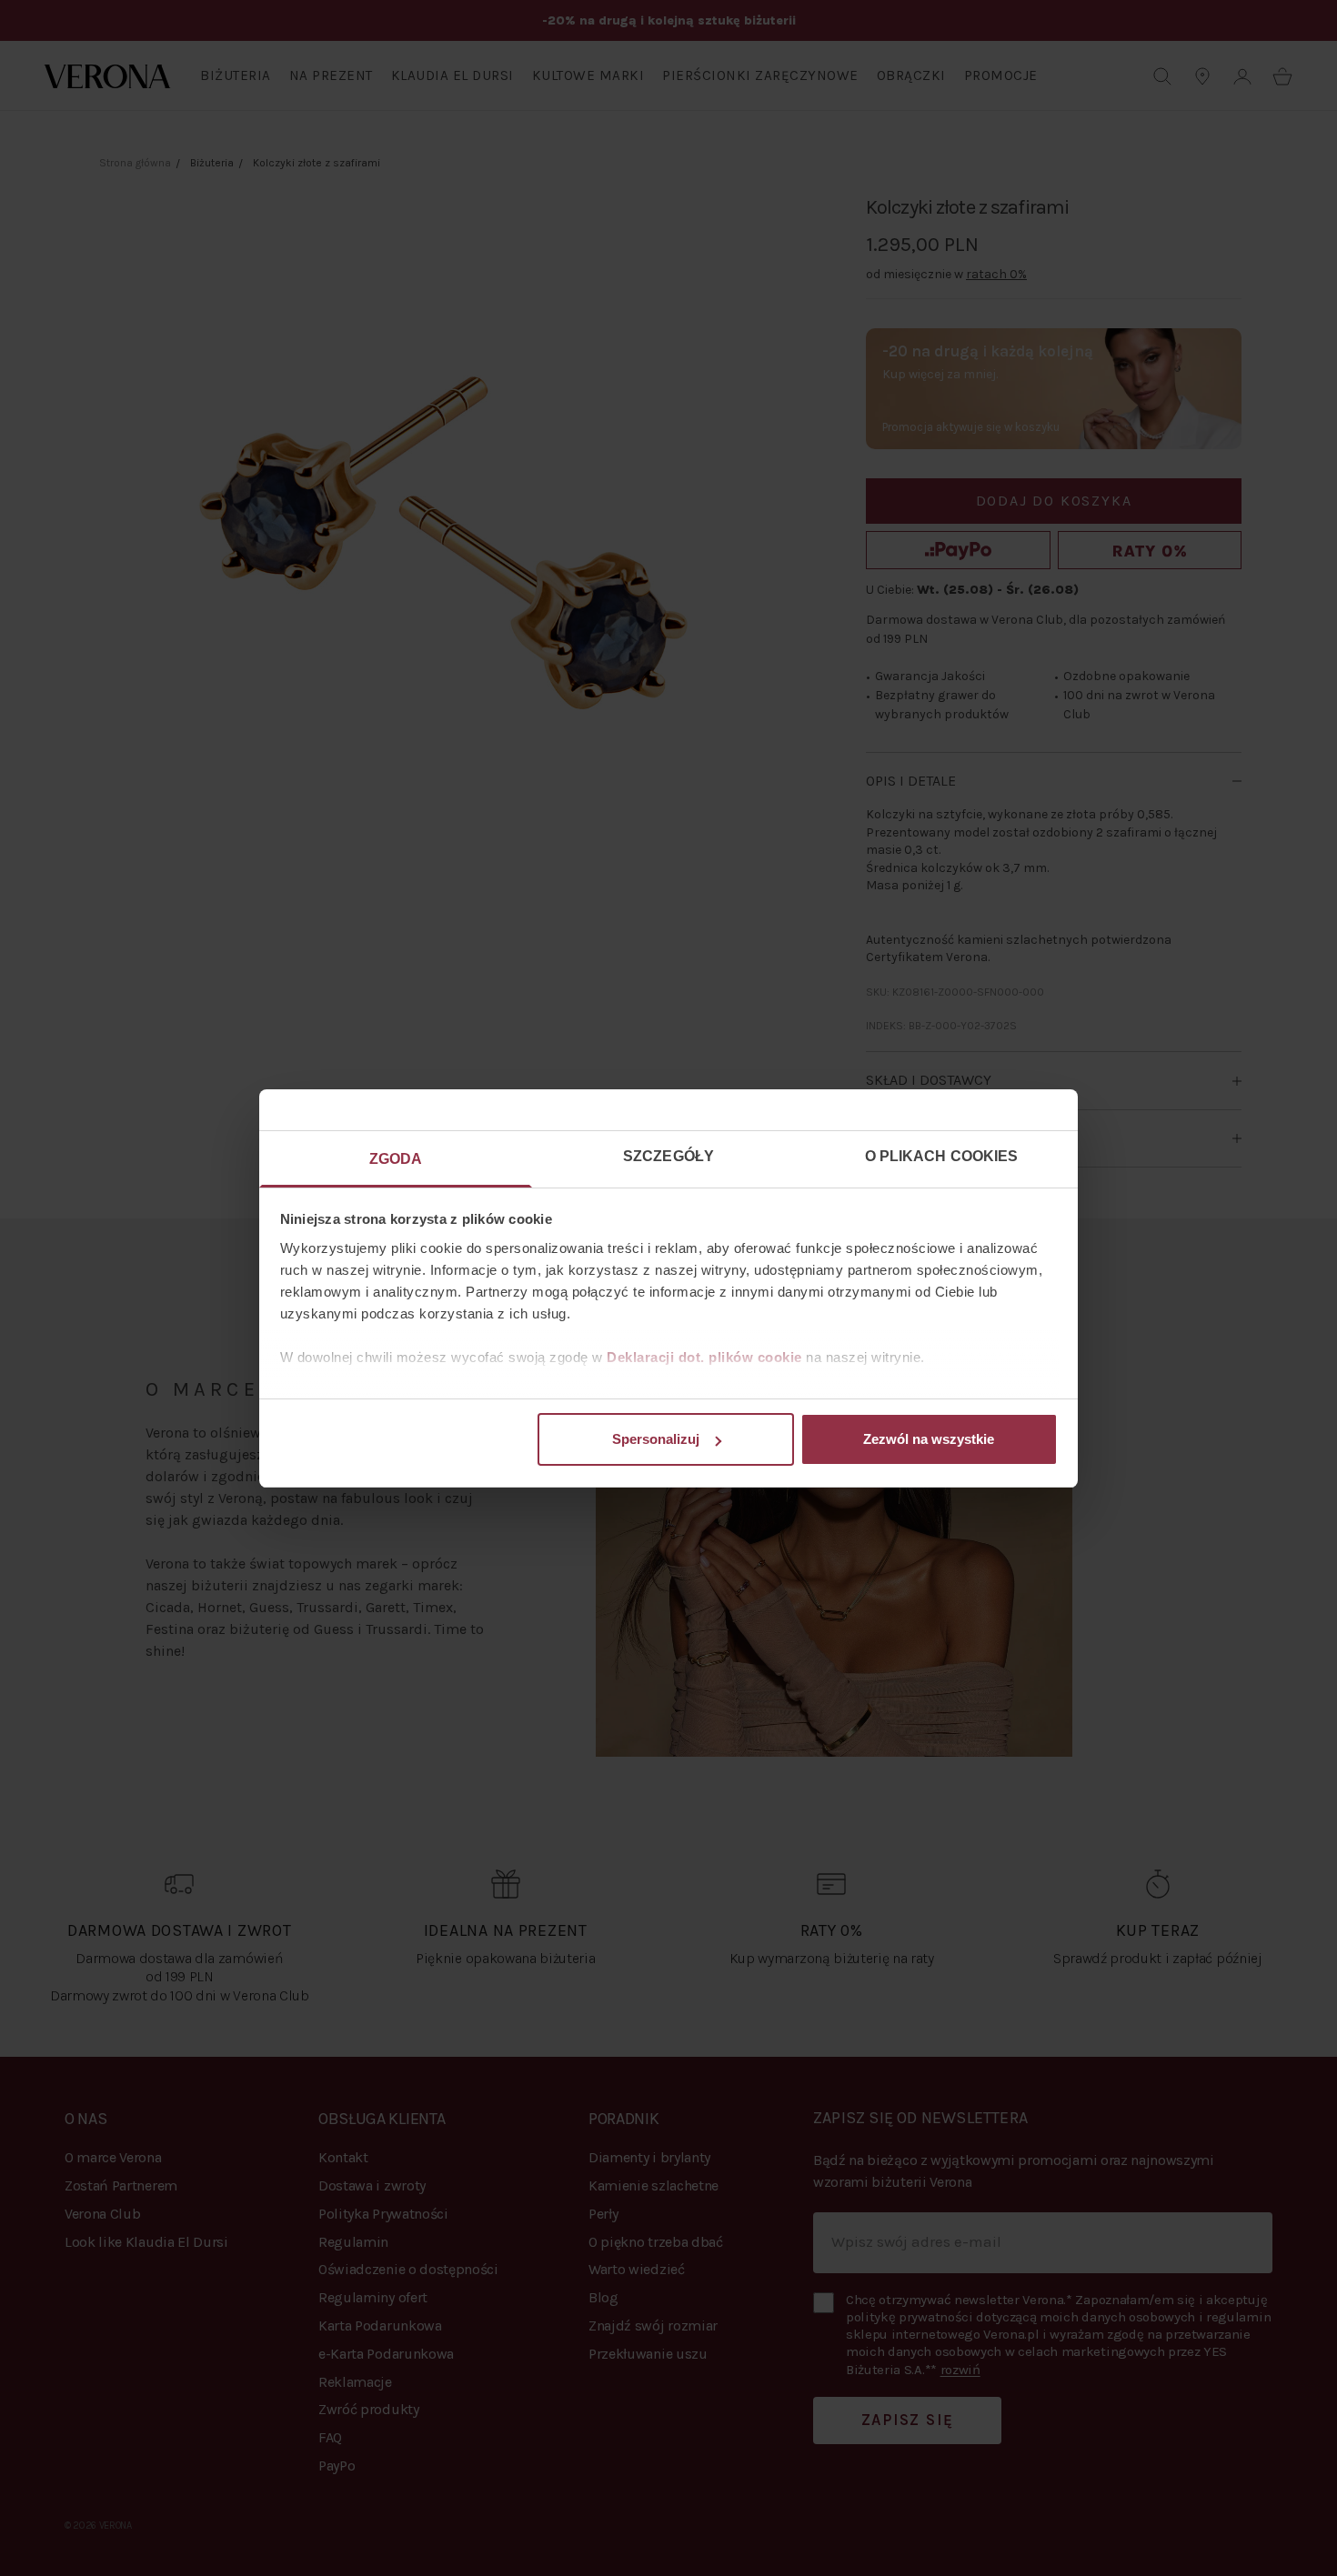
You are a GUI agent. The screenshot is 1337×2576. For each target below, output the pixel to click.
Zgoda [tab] (396, 1159)
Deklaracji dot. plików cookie (704, 1357)
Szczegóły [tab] (668, 1156)
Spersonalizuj (656, 1439)
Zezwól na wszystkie (929, 1439)
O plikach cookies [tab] (942, 1156)
